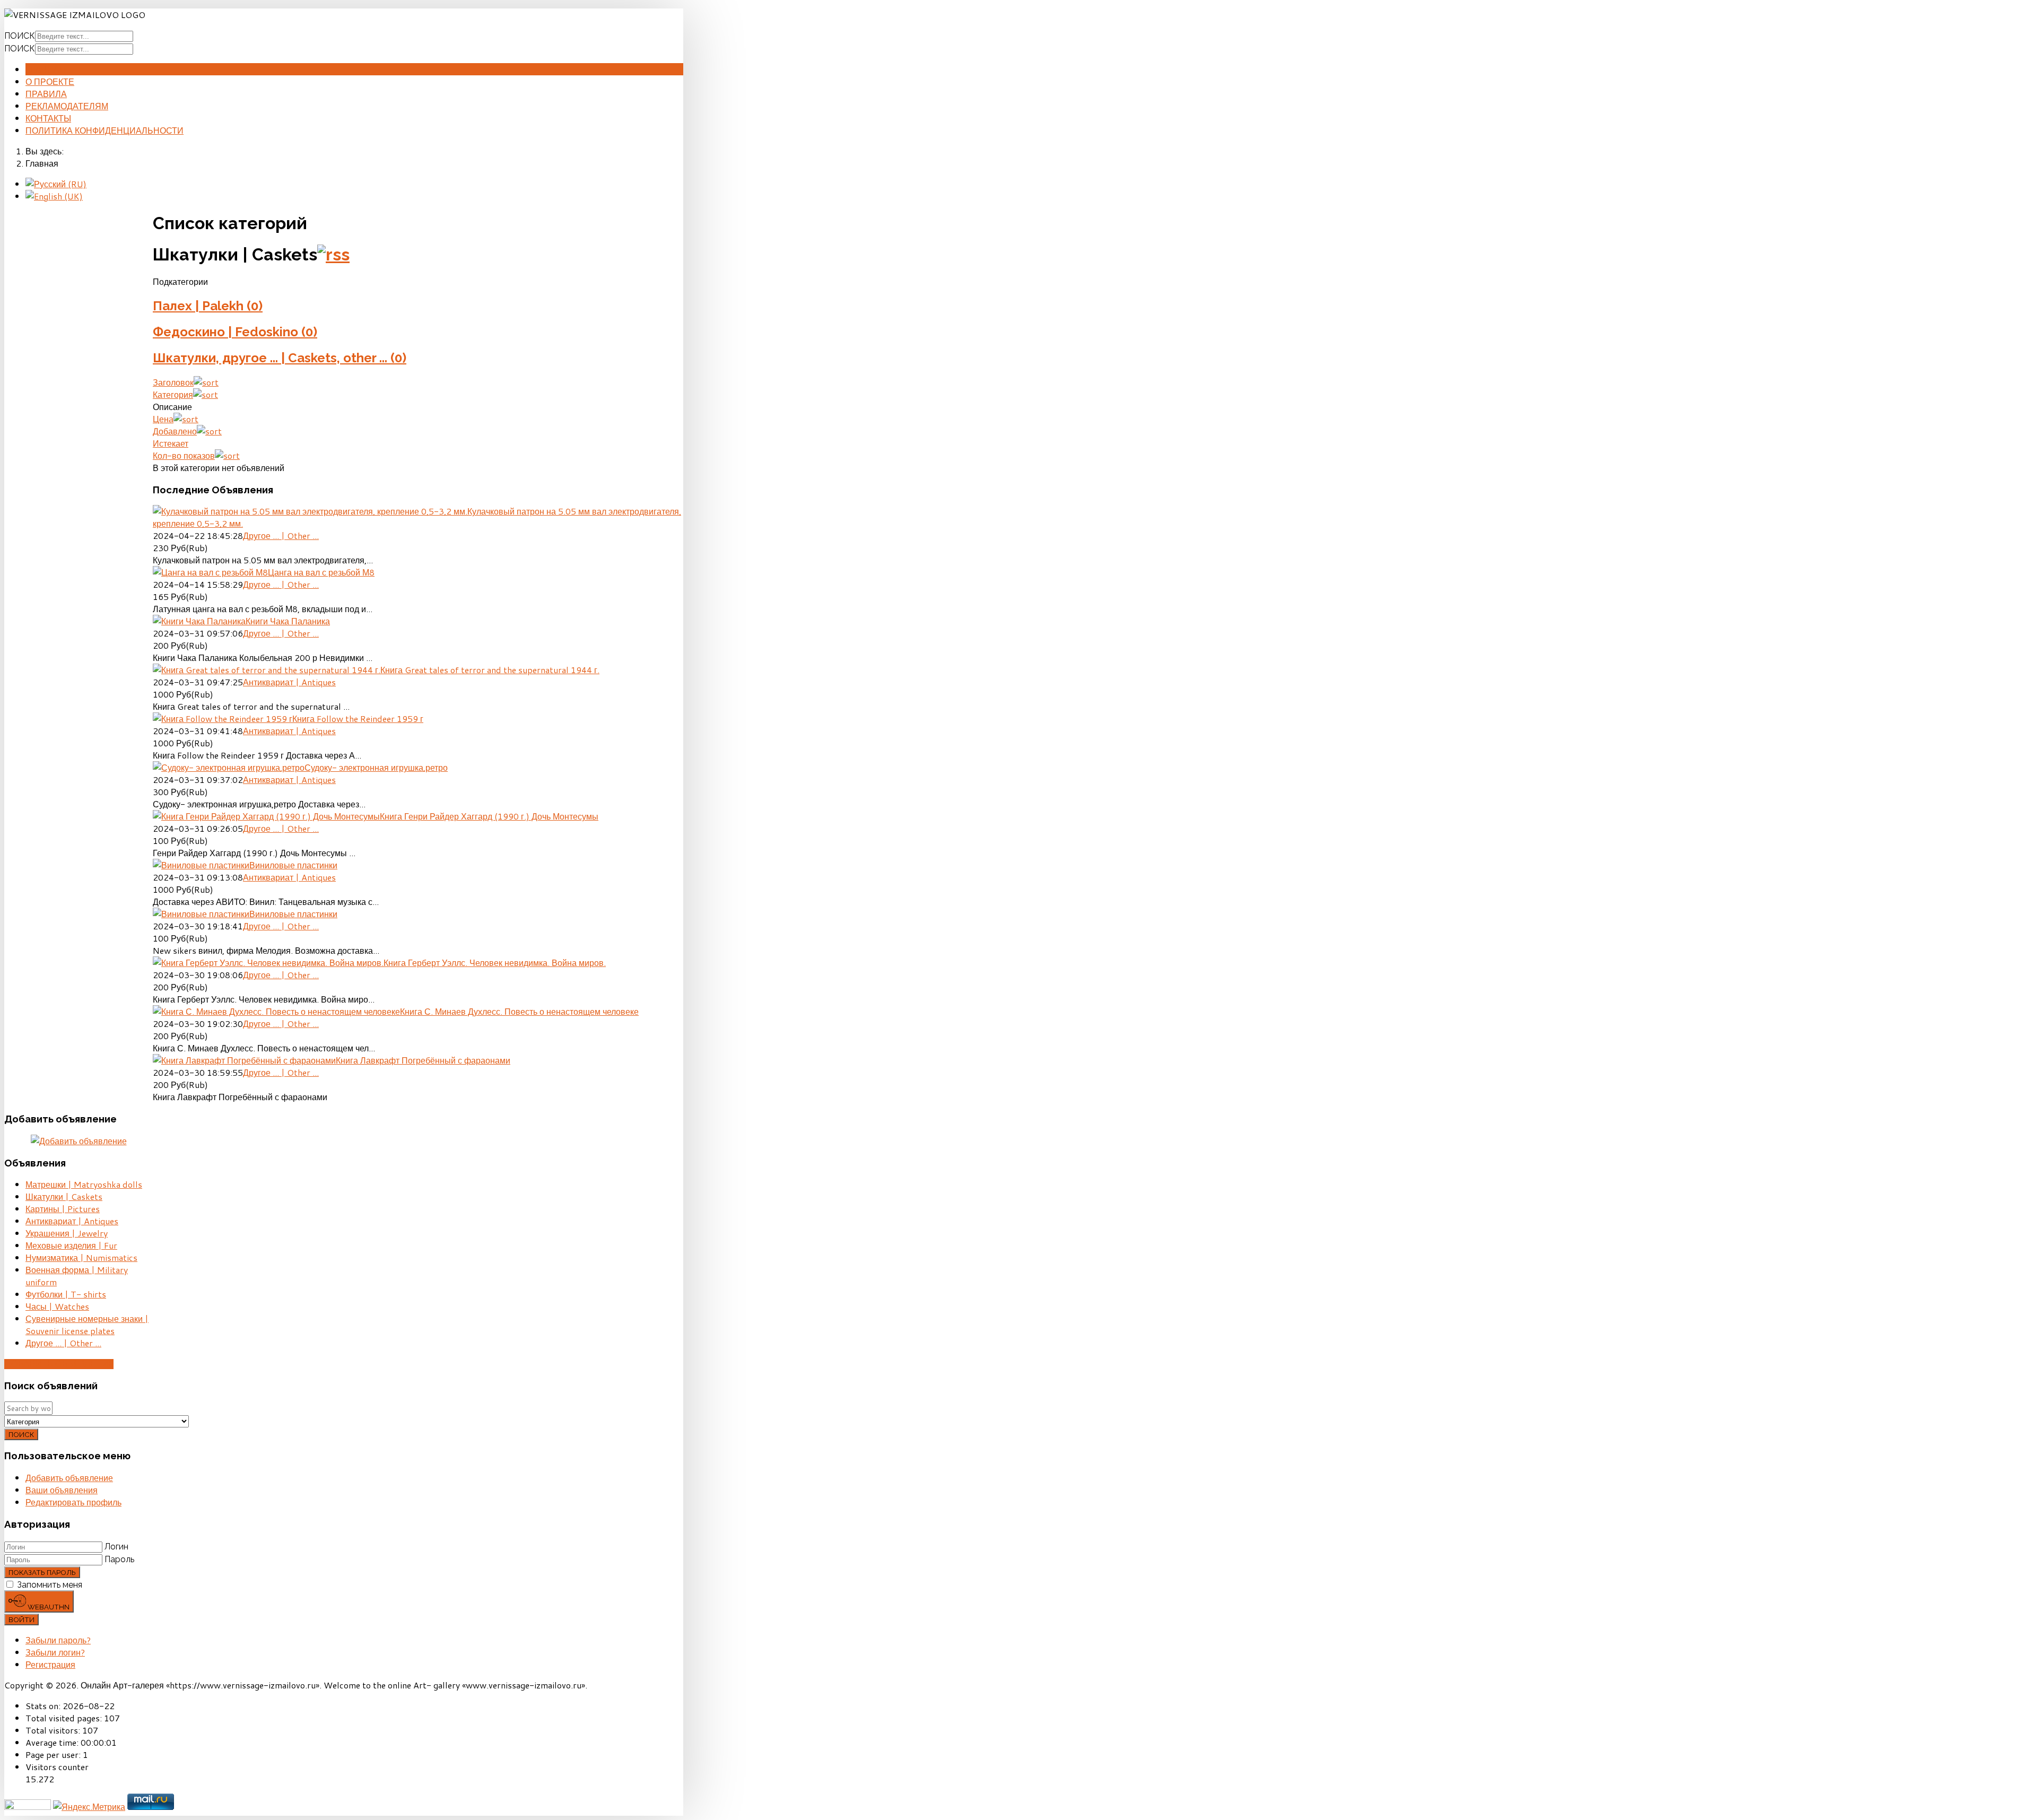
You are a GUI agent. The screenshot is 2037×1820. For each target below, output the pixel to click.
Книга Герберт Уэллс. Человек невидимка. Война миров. (495, 963)
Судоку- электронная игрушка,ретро (376, 767)
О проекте (50, 81)
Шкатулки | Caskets (64, 1196)
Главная (46, 69)
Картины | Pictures (63, 1209)
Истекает (171, 443)
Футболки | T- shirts (66, 1294)
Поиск (20, 36)
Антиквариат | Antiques (289, 682)
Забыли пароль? (58, 1640)
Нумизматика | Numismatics (81, 1257)
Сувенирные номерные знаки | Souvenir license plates (87, 1325)
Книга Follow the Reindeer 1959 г (358, 719)
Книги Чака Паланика (288, 621)
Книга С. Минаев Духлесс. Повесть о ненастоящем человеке (519, 1011)
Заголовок (173, 382)
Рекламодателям (67, 106)
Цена (163, 419)
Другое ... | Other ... (281, 535)
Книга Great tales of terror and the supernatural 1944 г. (490, 670)
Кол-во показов (184, 455)
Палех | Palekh (208, 306)
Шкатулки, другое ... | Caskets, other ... (280, 358)
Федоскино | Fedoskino (235, 332)
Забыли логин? (55, 1652)
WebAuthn (48, 1607)
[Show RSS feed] (333, 254)
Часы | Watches (57, 1306)
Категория (173, 394)
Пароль (119, 1559)
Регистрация (50, 1664)
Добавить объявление (59, 1364)
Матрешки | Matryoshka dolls (84, 1184)
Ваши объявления (62, 1490)
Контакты (48, 118)
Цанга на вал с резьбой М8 (321, 572)
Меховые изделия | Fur (71, 1245)
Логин (116, 1547)
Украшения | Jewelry (67, 1233)
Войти (21, 1619)
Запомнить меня (50, 1585)
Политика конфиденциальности (105, 130)
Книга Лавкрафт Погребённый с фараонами (423, 1060)
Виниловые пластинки (293, 865)
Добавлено (175, 431)
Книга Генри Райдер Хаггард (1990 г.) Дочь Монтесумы (489, 816)
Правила (46, 94)
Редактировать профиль (73, 1502)
